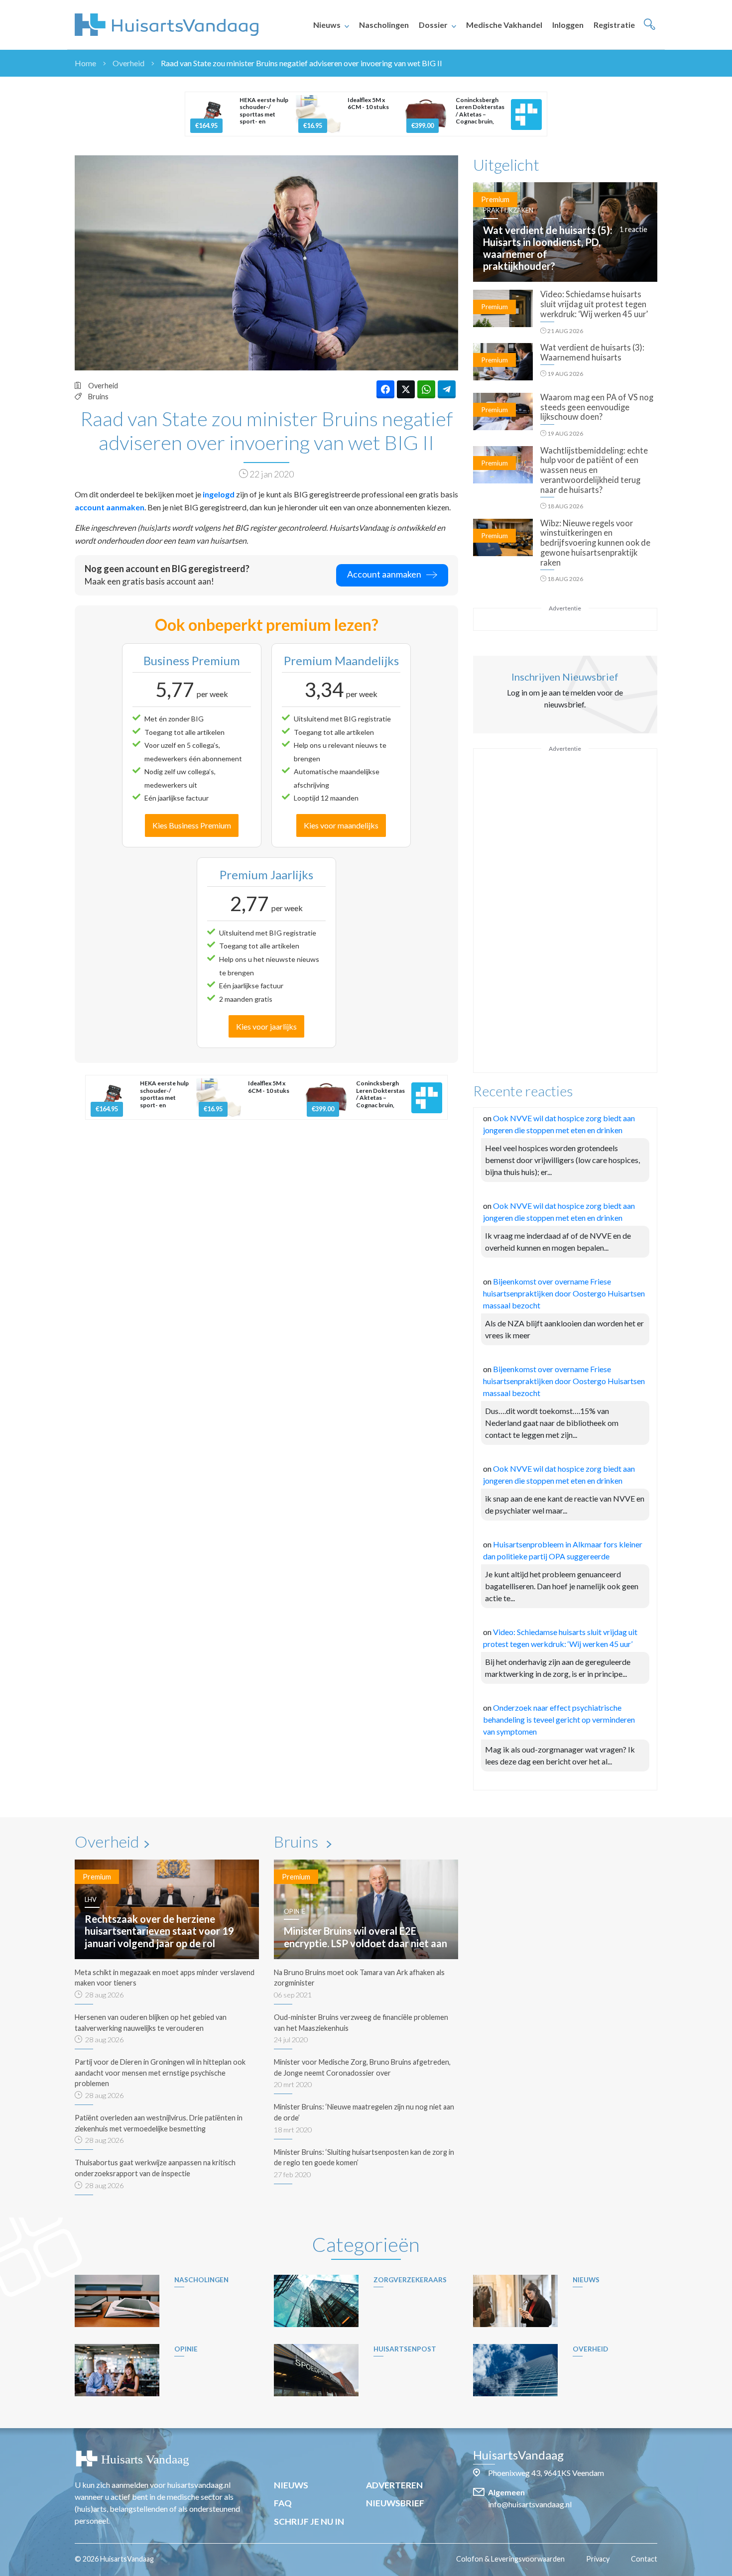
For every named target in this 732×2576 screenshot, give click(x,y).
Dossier (433, 25)
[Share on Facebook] (385, 389)
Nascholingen (384, 25)
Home (85, 63)
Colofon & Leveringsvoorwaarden (510, 2559)
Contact (644, 2559)
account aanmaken (110, 507)
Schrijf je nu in (309, 2521)
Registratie (614, 25)
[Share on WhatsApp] (426, 389)
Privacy (598, 2559)
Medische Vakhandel (504, 25)
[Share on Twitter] (406, 389)
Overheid (128, 63)
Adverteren (394, 2485)
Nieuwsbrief (395, 2503)
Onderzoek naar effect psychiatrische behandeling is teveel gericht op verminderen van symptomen (559, 1719)
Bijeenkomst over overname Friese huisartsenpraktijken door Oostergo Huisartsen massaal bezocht (564, 1293)
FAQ (283, 2503)
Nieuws (327, 25)
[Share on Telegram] (447, 389)
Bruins (98, 397)
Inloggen (568, 25)
